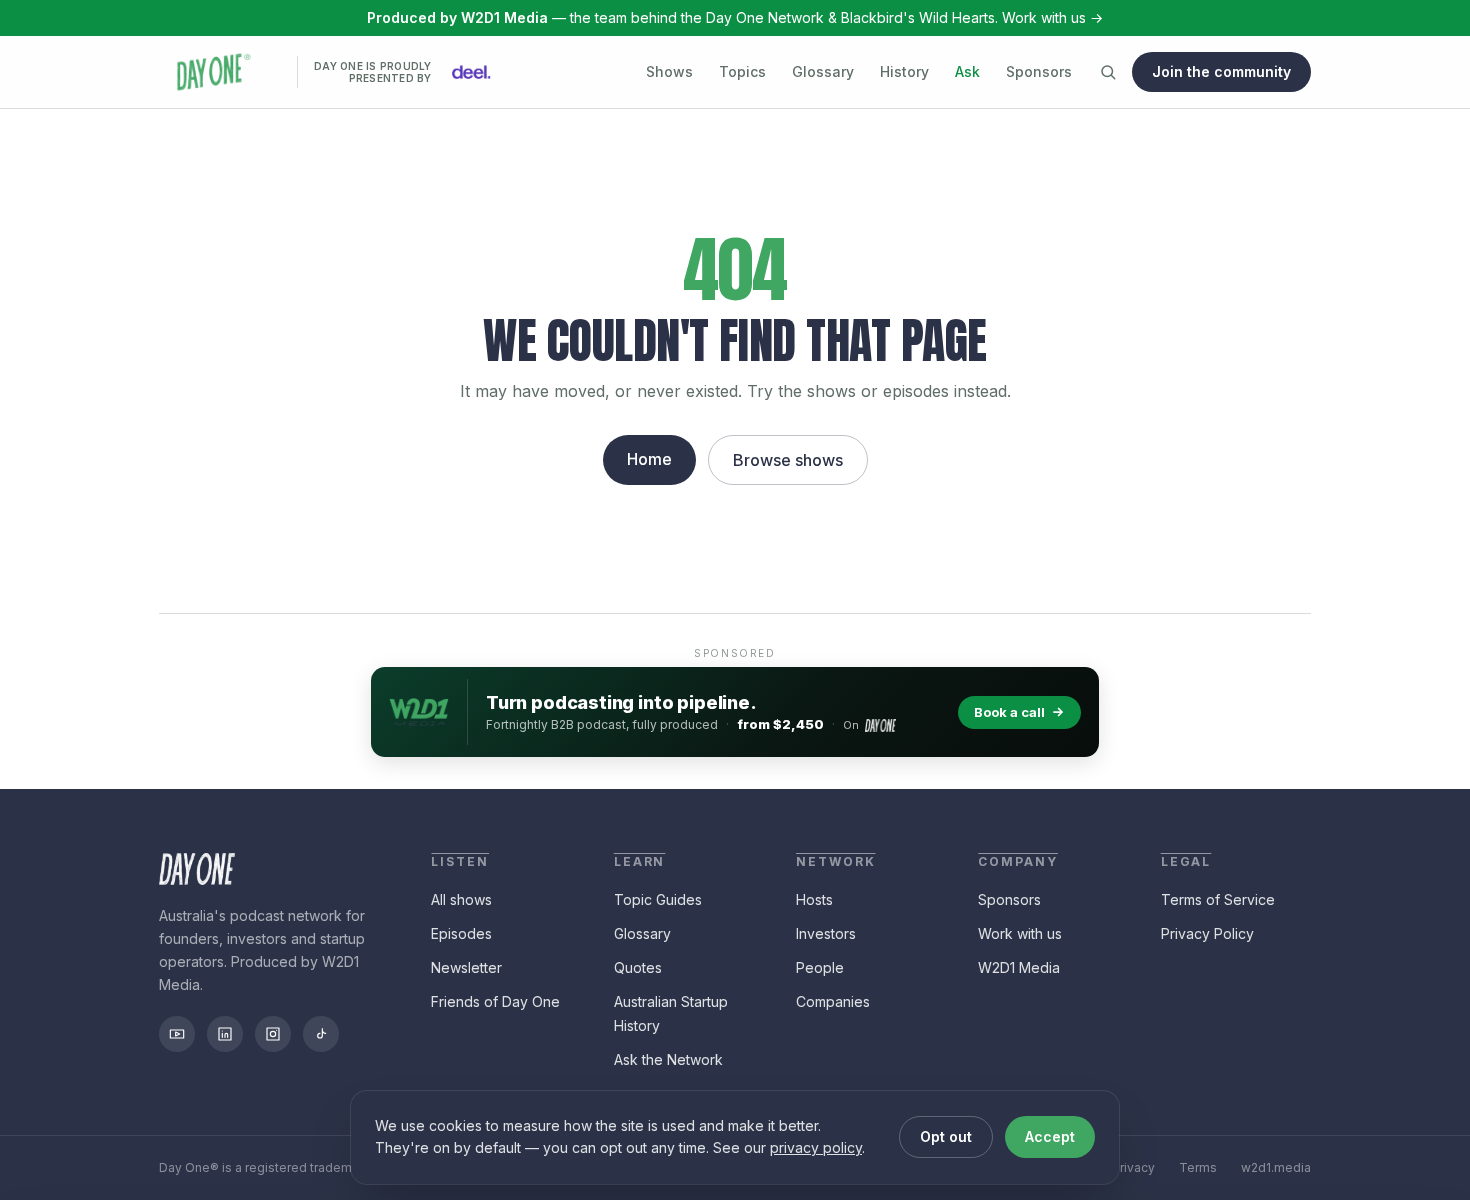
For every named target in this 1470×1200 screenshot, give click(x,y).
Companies (833, 1001)
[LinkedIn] (225, 1034)
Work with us (1020, 933)
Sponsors (1039, 71)
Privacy (1133, 1167)
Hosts (814, 899)
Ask (967, 71)
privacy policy (816, 1147)
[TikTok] (321, 1034)
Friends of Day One (495, 1001)
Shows (669, 71)
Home (649, 459)
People (820, 967)
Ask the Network (668, 1059)
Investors (826, 933)
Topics (742, 71)
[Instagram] (273, 1034)
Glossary (823, 71)
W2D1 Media (1019, 967)
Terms (1198, 1167)
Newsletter (466, 967)
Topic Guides (658, 899)
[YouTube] (177, 1034)
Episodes (461, 933)
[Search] (1108, 72)
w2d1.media (1276, 1167)
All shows (461, 899)
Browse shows (788, 460)
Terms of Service (1218, 899)
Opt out (946, 1136)
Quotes (638, 967)
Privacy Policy (1207, 933)
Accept (1050, 1136)
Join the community (1221, 71)
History (904, 71)
